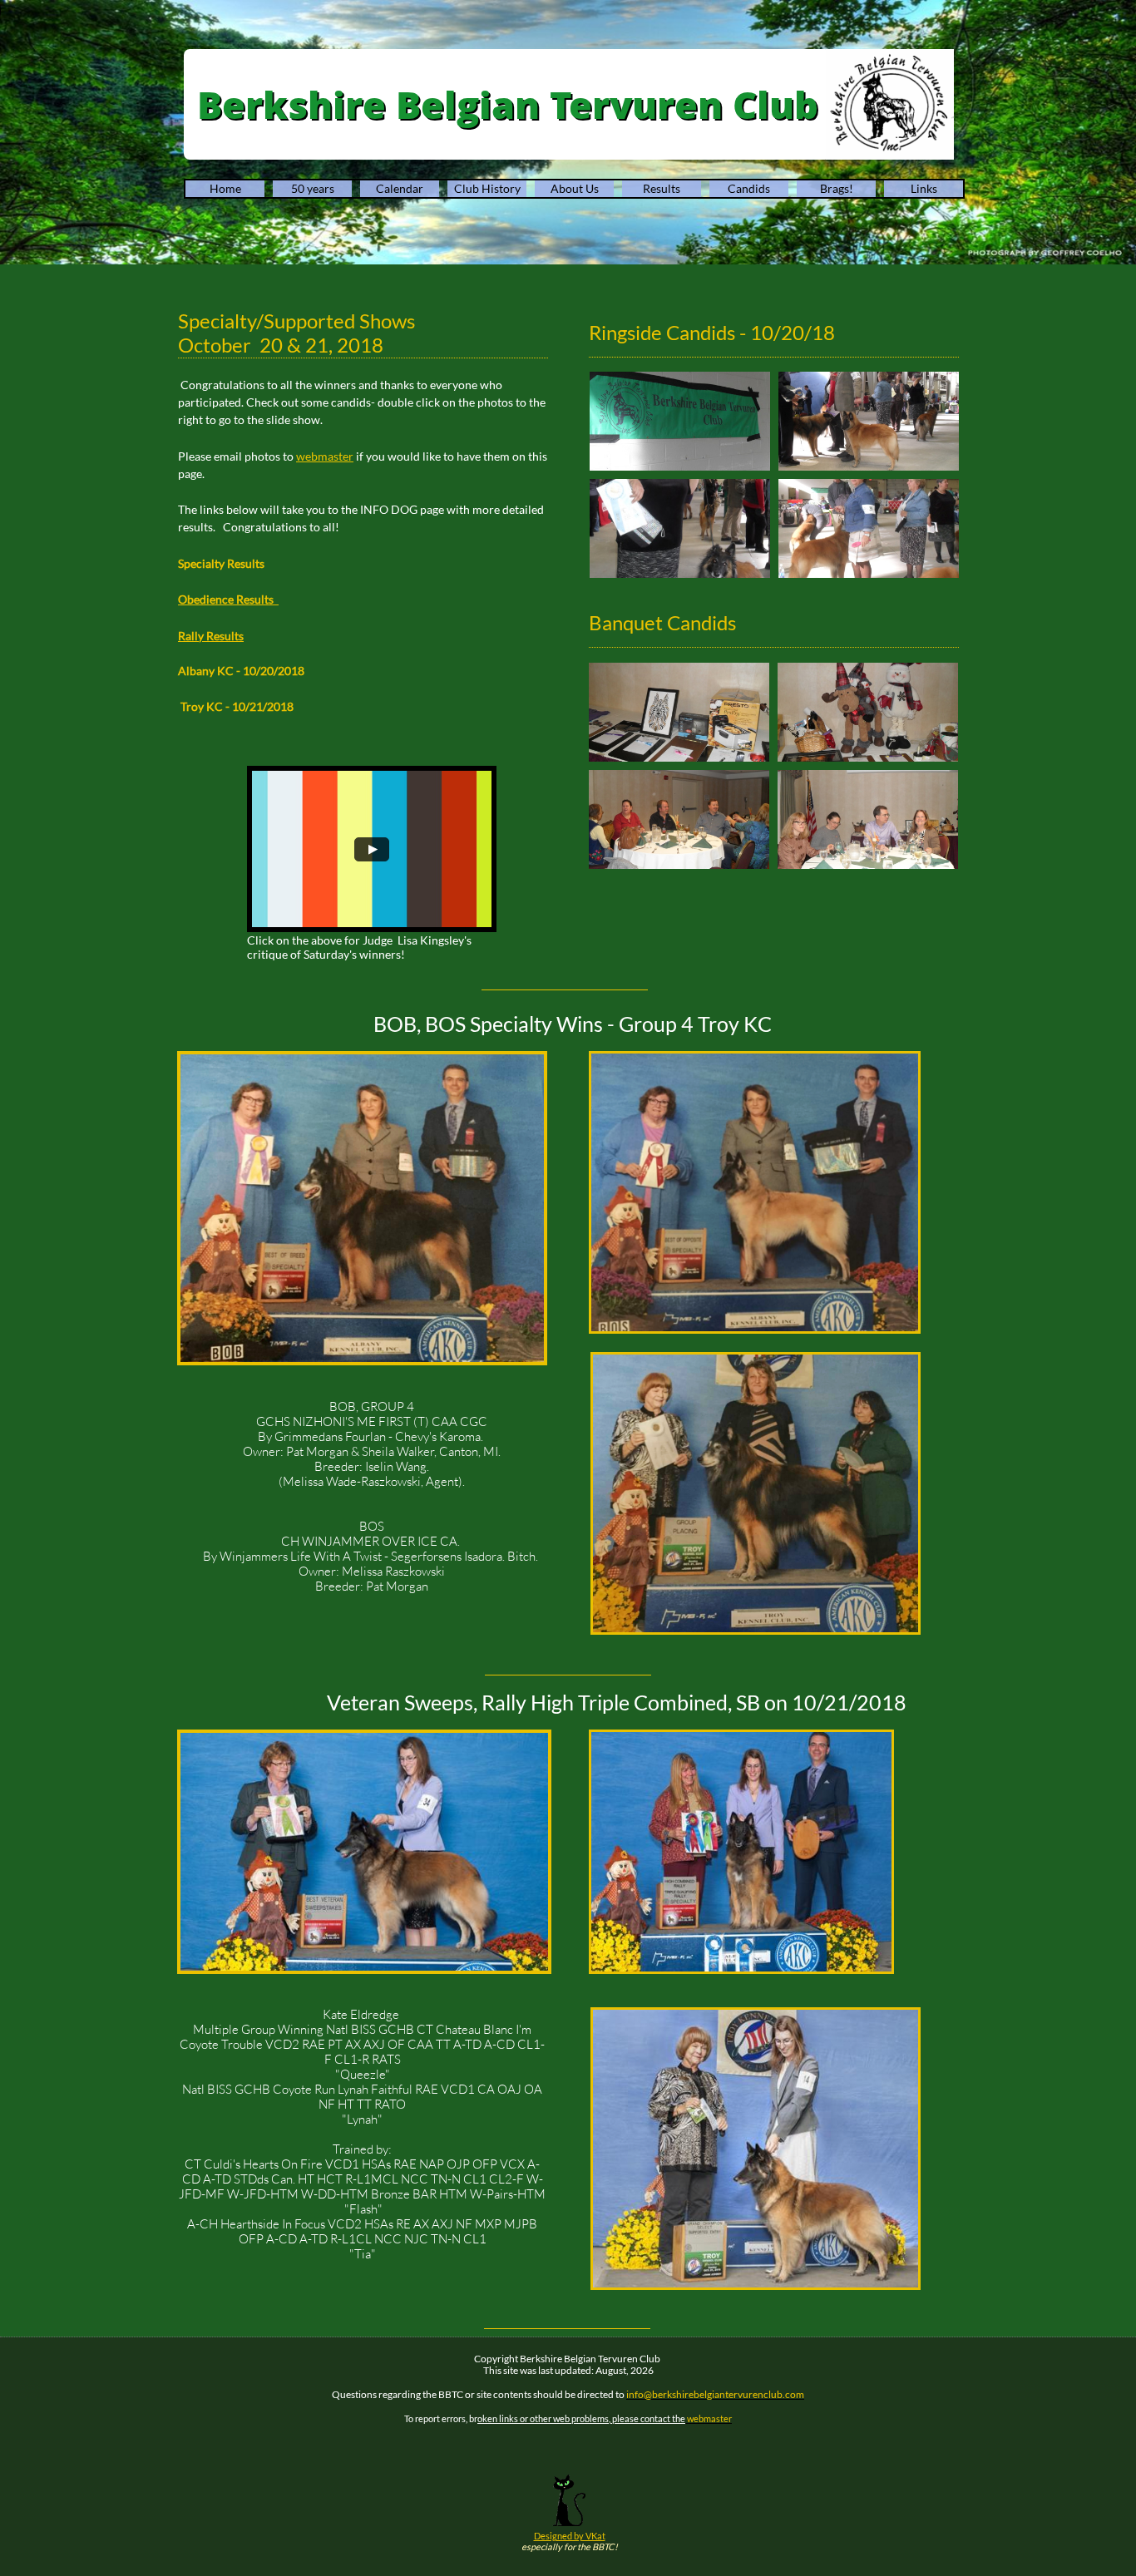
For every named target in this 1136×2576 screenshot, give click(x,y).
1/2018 (275, 706)
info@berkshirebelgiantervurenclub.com (715, 2394)
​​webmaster (325, 456)
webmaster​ (709, 2418)
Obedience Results (228, 599)
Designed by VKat (570, 2536)
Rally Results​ (211, 636)
